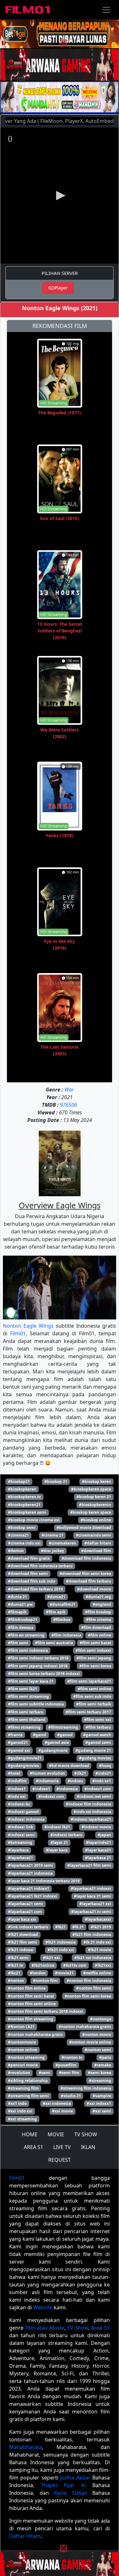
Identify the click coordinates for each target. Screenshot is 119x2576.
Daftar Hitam (25, 2536)
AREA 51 (33, 2147)
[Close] (63, 43)
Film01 (18, 1333)
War (69, 1090)
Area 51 (100, 2328)
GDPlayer (58, 288)
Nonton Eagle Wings (28, 1326)
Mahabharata (26, 2447)
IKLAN (88, 2147)
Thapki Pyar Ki (63, 2485)
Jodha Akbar (75, 2478)
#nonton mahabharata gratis (35, 2035)
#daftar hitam (98, 1543)
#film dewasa (21, 1628)
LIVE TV (62, 2147)
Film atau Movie (45, 2328)
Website (43, 2307)
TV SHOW (86, 2134)
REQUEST (60, 2160)
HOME (30, 2134)
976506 (69, 1105)
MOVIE (56, 2134)
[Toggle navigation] (106, 10)
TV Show (78, 2328)
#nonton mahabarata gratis (85, 2027)
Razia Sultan (71, 2493)
